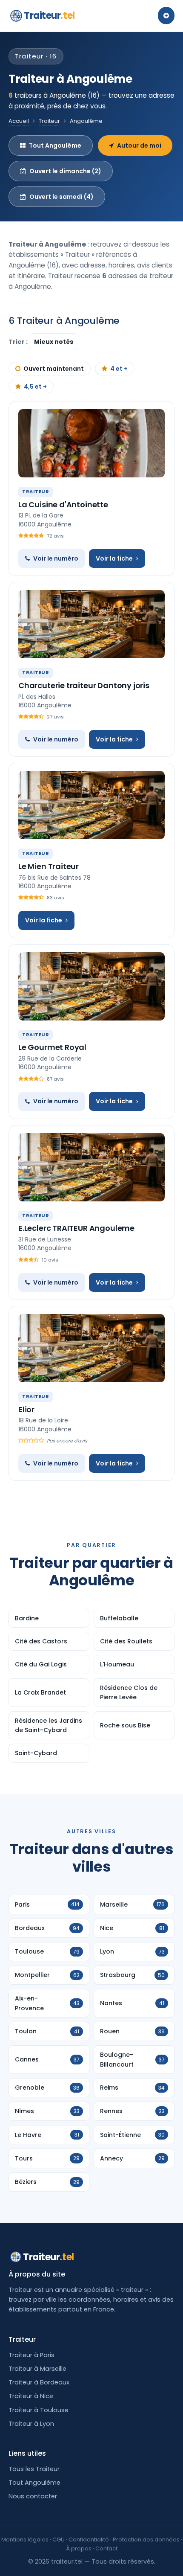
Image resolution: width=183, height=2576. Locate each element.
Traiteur (49, 16)
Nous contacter (33, 2496)
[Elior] (91, 1348)
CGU (59, 2540)
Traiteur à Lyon (31, 2424)
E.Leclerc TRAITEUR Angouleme (76, 1228)
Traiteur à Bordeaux (39, 2382)
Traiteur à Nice (31, 2396)
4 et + (119, 369)
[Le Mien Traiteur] (91, 805)
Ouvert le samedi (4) (61, 197)
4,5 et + (35, 387)
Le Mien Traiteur (49, 866)
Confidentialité (89, 2540)
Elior (26, 1409)
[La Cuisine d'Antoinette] (91, 443)
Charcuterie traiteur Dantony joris (84, 685)
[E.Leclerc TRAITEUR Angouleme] (91, 1167)
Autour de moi (139, 145)
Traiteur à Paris (31, 2355)
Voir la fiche (114, 558)
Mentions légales (25, 2540)
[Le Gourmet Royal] (91, 986)
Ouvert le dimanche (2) (65, 171)
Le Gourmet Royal (52, 1047)
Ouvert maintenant (54, 369)
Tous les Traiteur (34, 2469)
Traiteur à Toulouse (39, 2410)
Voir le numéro (56, 558)
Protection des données (146, 2540)
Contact (106, 2548)
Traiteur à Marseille (37, 2369)
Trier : (19, 342)
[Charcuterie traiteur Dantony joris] (91, 624)
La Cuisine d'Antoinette (63, 504)
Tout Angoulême (55, 145)
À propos (79, 2548)
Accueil (19, 121)
